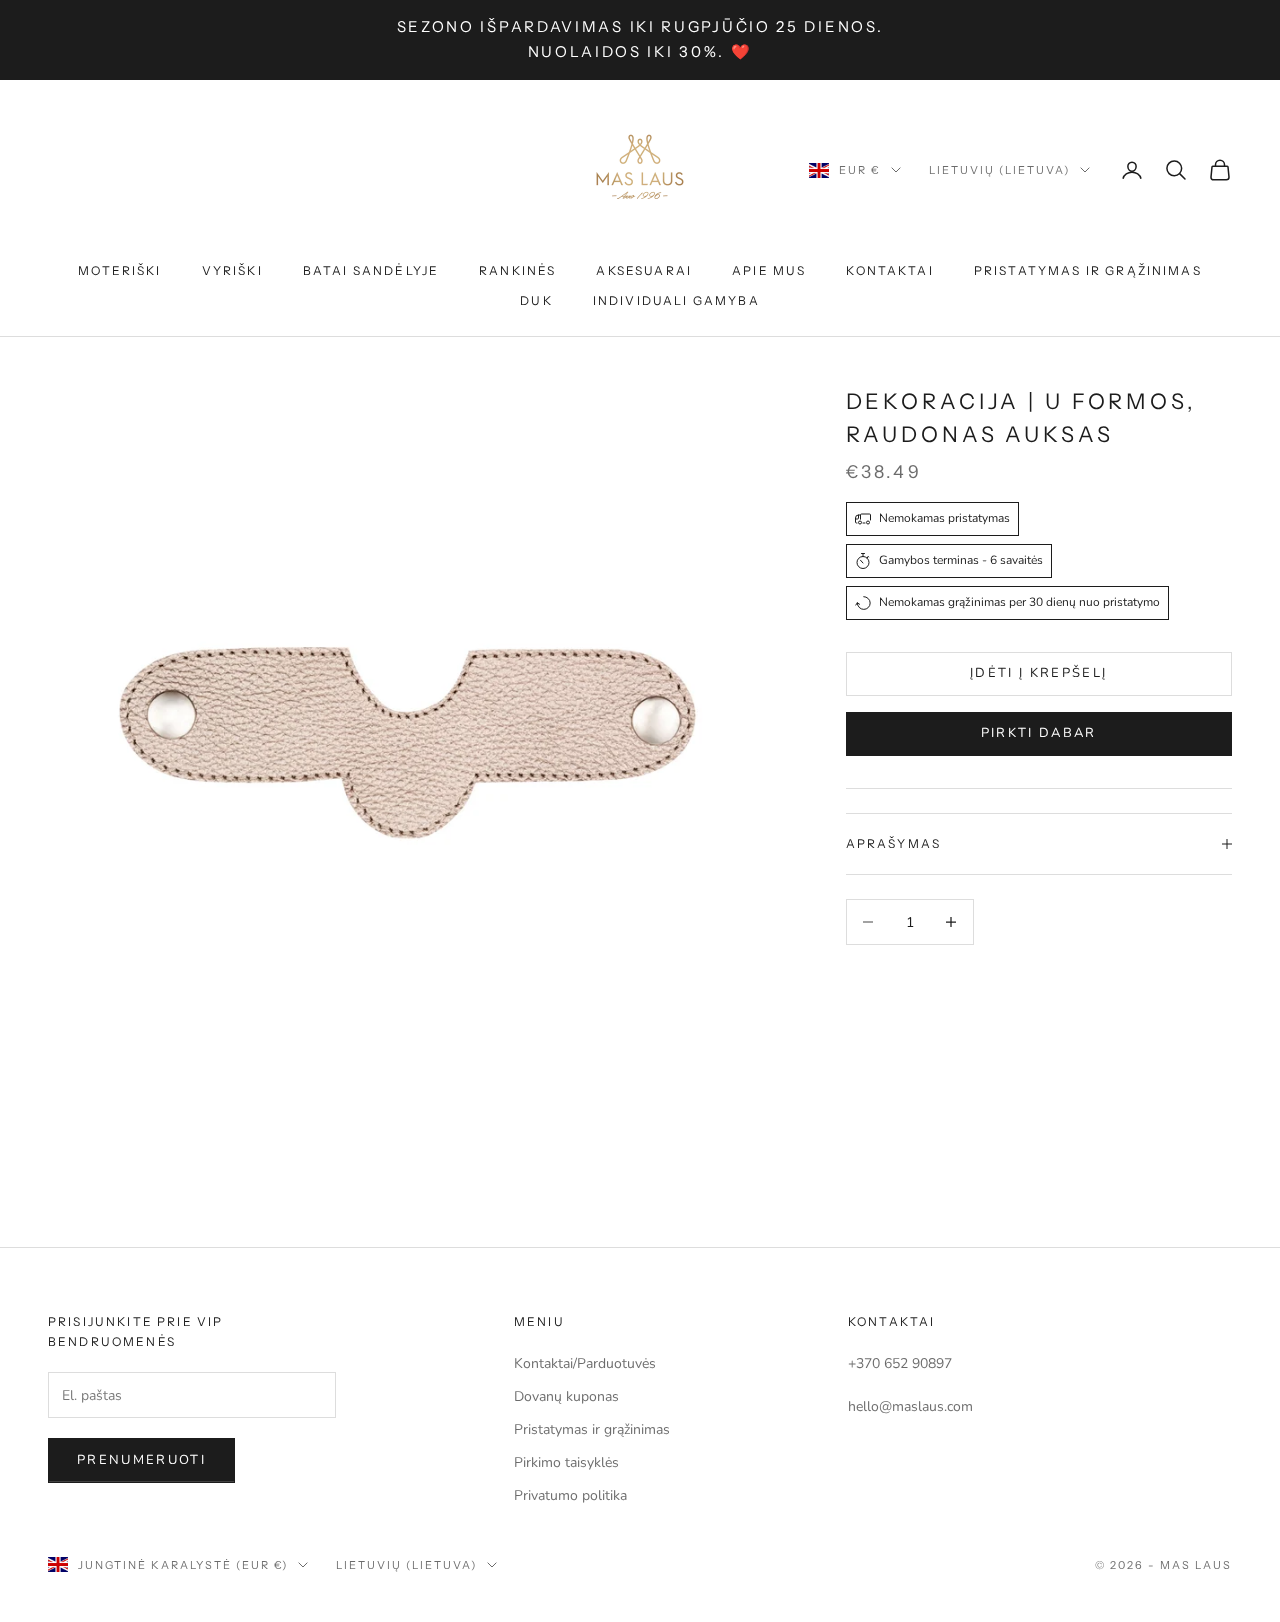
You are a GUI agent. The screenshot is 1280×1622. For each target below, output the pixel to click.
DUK (536, 300)
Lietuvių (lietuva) (999, 170)
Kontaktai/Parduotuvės (585, 1363)
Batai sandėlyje (371, 270)
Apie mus (769, 270)
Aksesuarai (644, 270)
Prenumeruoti (141, 1460)
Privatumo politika (570, 1495)
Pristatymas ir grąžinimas (1088, 270)
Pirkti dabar (1039, 733)
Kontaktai (889, 270)
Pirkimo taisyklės (566, 1462)
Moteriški (119, 270)
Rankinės (517, 270)
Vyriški (232, 270)
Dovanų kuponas (566, 1396)
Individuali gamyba (676, 300)
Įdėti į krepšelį (1038, 673)
